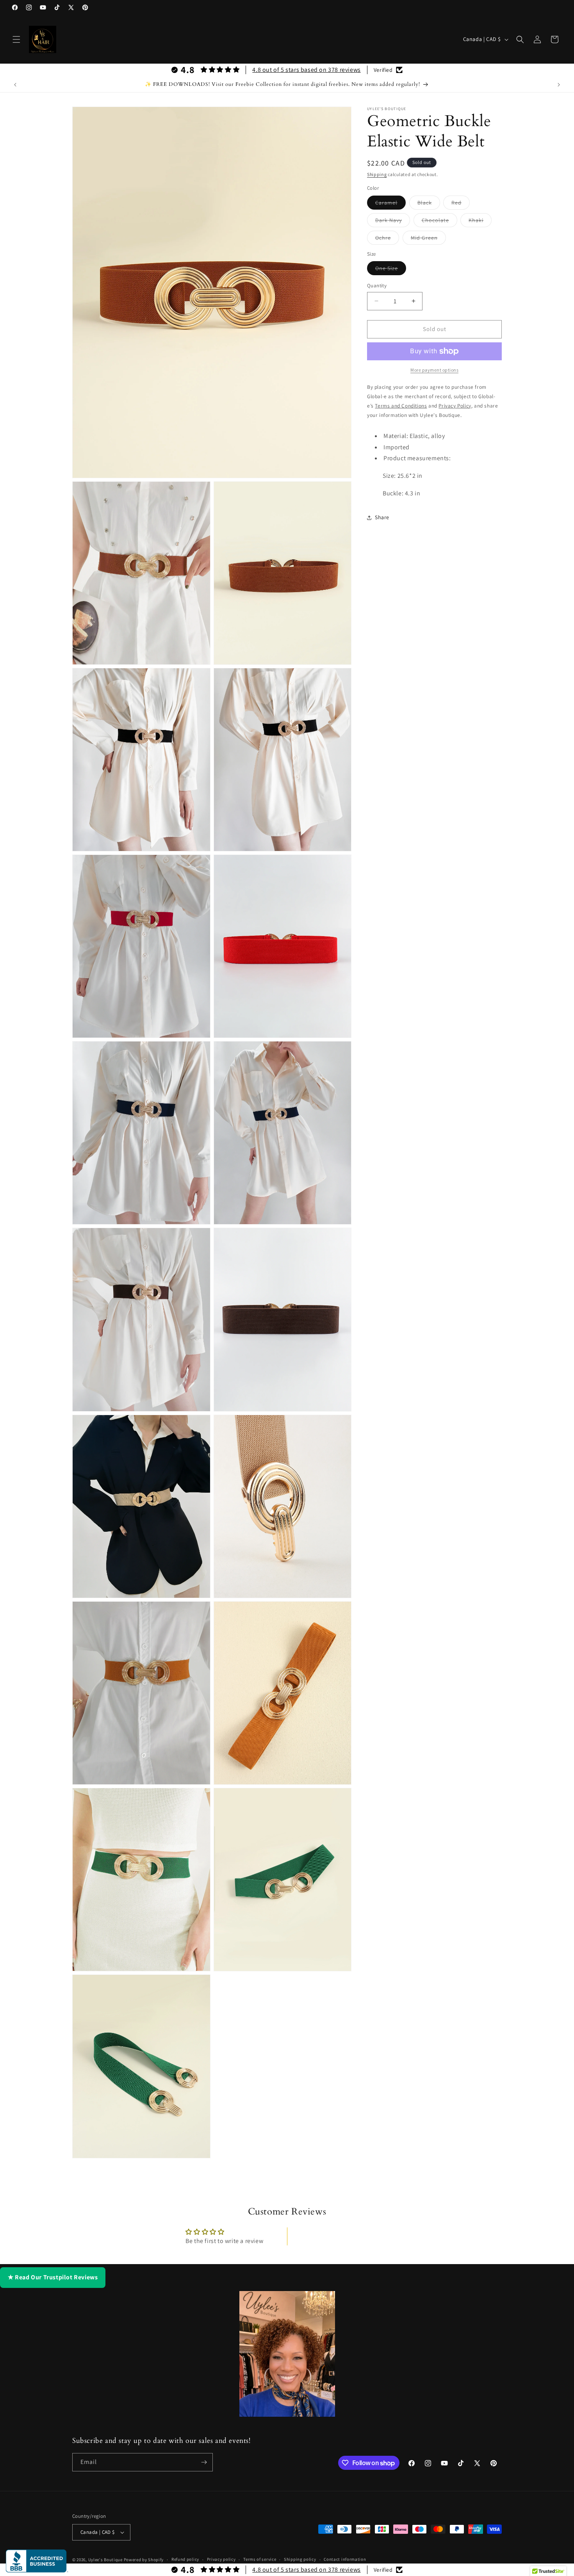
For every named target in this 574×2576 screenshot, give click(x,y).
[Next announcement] (559, 85)
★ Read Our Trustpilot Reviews (53, 2277)
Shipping (377, 174)
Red (461, 204)
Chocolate (439, 222)
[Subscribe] (204, 2462)
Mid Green (428, 239)
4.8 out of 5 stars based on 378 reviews (306, 70)
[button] (16, 39)
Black (429, 204)
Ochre (387, 239)
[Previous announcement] (15, 85)
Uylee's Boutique (105, 2560)
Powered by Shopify (144, 2560)
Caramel (390, 204)
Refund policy (185, 2559)
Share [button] (382, 517)
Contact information (345, 2559)
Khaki (480, 222)
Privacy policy (221, 2559)
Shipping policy (300, 2559)
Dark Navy (393, 222)
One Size (391, 270)
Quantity (377, 286)
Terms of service (260, 2559)
